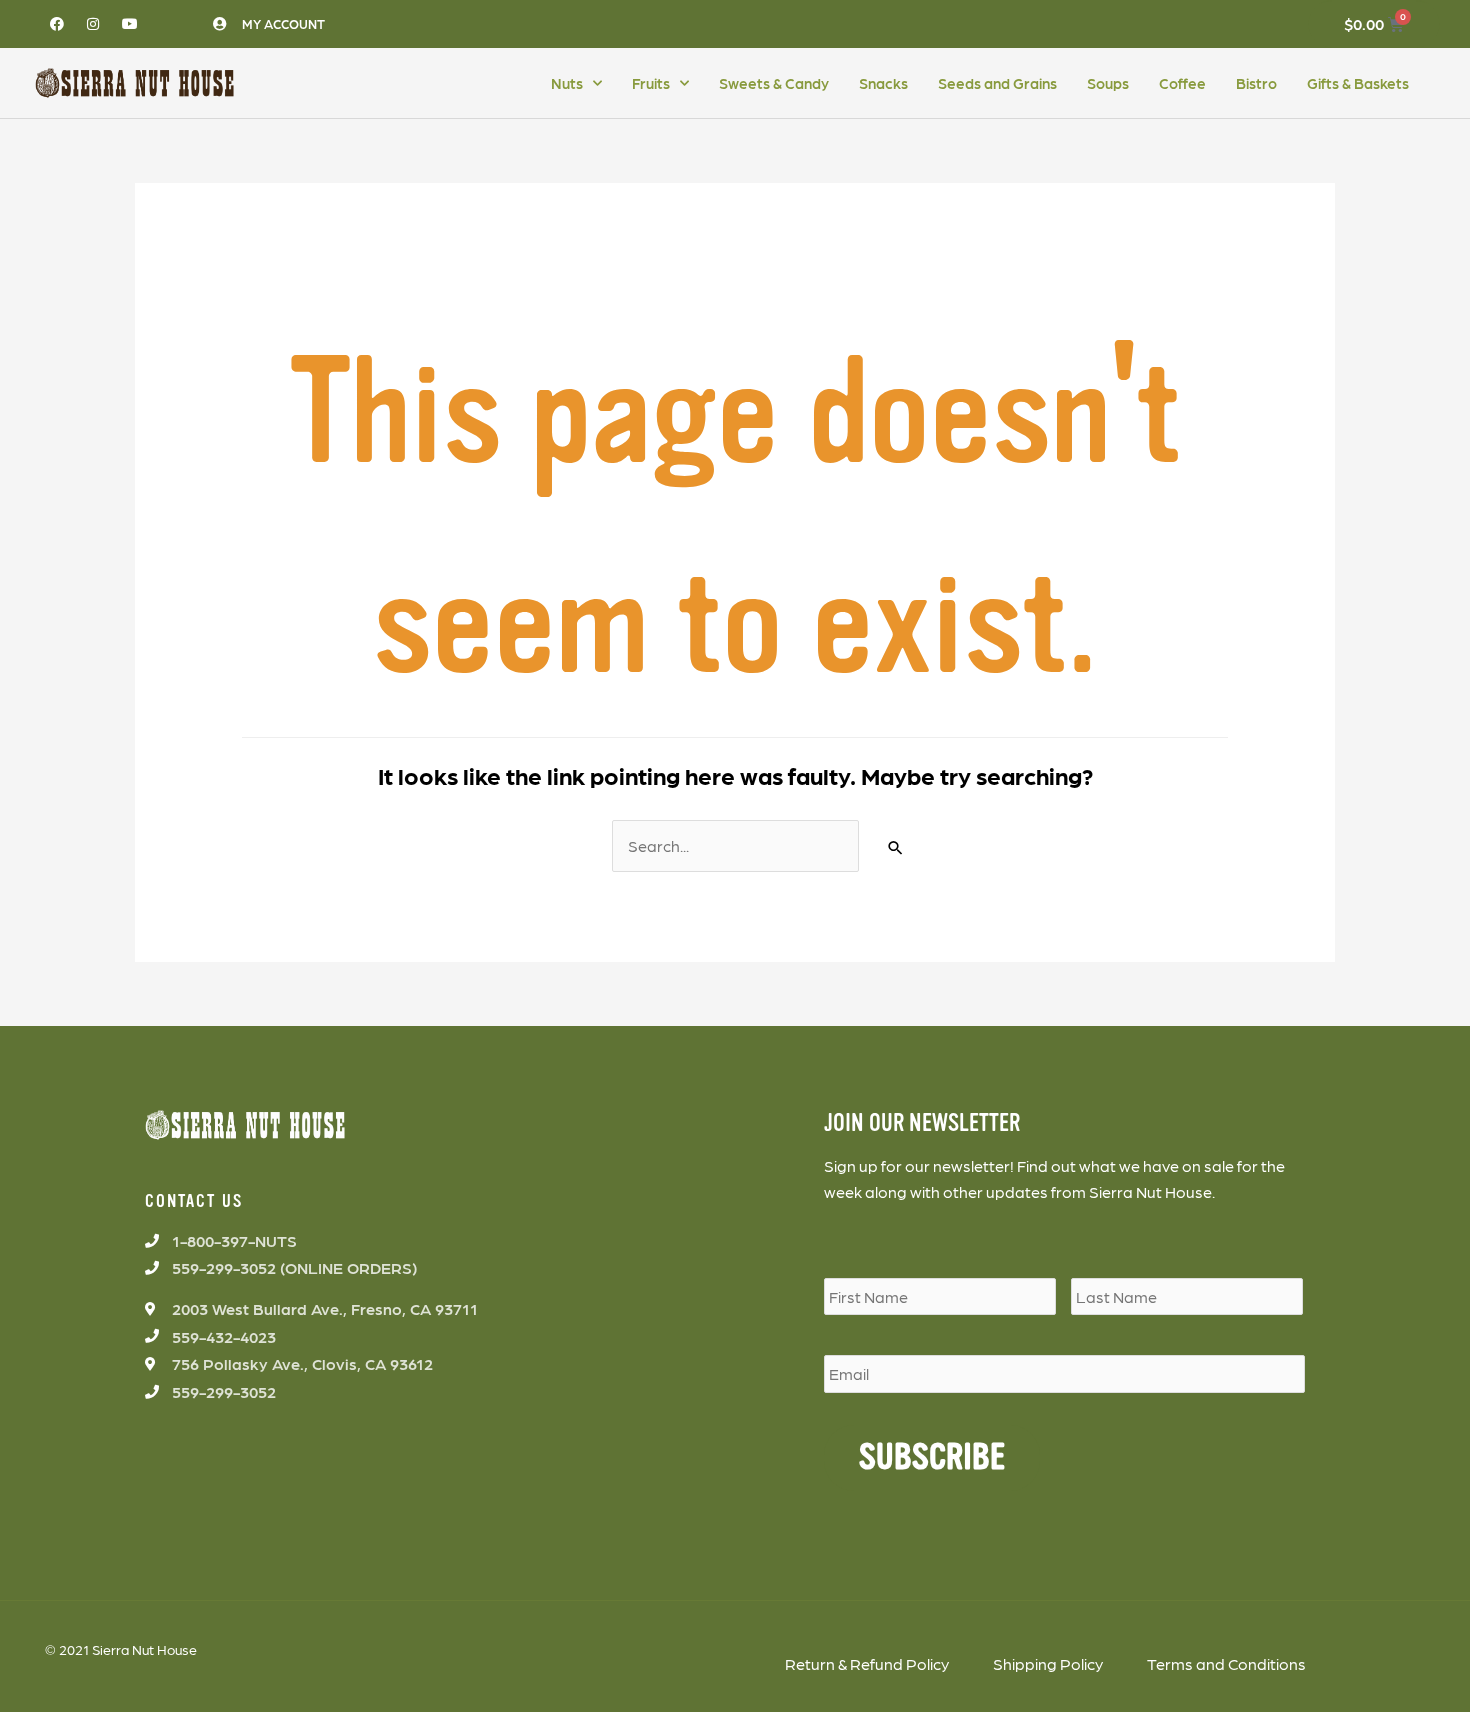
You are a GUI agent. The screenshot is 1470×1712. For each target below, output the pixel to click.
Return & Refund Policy (867, 1663)
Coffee (1182, 83)
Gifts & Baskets (1358, 83)
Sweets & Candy (774, 83)
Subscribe (932, 1457)
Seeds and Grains (997, 83)
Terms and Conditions (1226, 1663)
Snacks (883, 83)
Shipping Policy (1048, 1663)
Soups (1108, 83)
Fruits (651, 83)
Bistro (1256, 83)
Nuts (567, 83)
